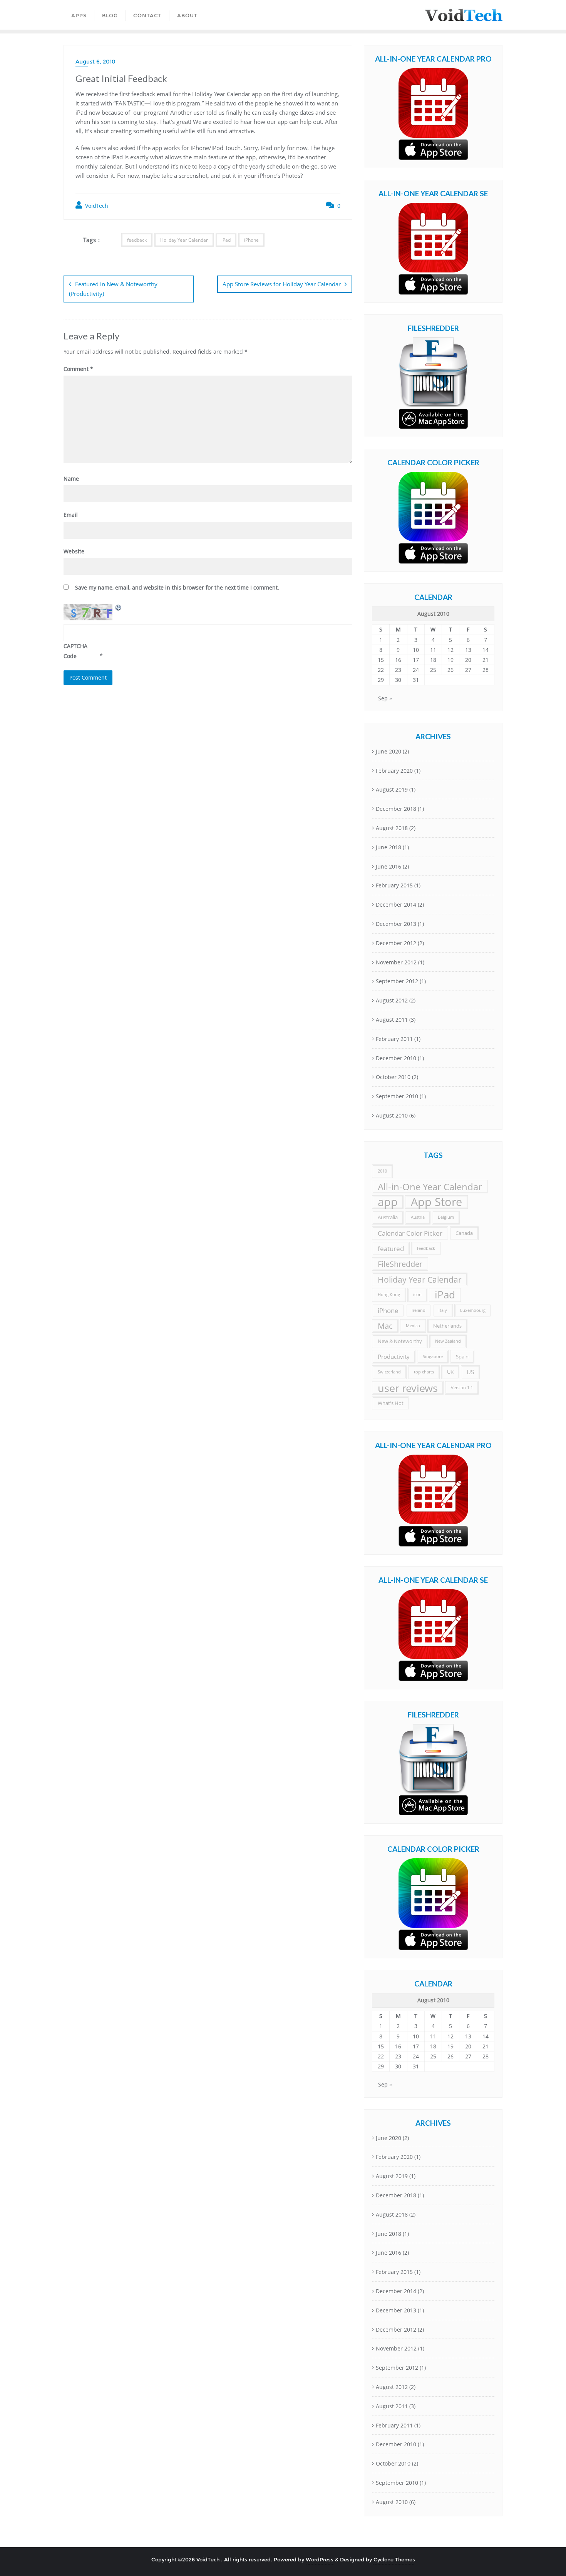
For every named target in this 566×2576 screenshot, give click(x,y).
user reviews (408, 1388)
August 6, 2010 (95, 62)
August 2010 (392, 1115)
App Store (436, 1202)
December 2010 (396, 1058)
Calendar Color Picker (410, 1233)
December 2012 (396, 943)
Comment (78, 369)
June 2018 (388, 847)
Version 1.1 (462, 1388)
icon (417, 1295)
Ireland (419, 1310)
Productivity (394, 1356)
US (470, 1372)
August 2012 (392, 1000)
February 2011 (394, 1039)
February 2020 (394, 771)
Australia (388, 1217)
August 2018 (392, 828)
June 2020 (388, 751)
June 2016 (388, 866)
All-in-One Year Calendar (430, 1187)
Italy (443, 1310)
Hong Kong (389, 1295)
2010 (382, 1171)
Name (71, 479)
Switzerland (389, 1372)
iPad (226, 240)
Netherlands (447, 1326)
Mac (385, 1326)
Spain (462, 1356)
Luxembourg (473, 1310)
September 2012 (397, 981)
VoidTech (96, 206)
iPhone (251, 240)
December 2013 (396, 924)
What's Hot (391, 1403)
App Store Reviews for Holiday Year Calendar (282, 284)
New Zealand (448, 1341)
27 (468, 670)
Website (74, 551)
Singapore (433, 1356)
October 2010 (393, 1077)
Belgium (446, 1217)
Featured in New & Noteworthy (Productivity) (113, 289)
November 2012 (396, 962)
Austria (418, 1217)
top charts (424, 1372)
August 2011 (392, 1020)
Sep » (385, 698)
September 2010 (397, 1096)
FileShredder (400, 1264)
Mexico (413, 1326)
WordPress (320, 2559)
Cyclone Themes (394, 2559)
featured (391, 1249)
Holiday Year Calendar (184, 240)
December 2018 (396, 809)
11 (433, 650)
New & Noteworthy (400, 1341)
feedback (137, 240)
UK (450, 1372)
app (388, 1202)
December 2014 (396, 905)
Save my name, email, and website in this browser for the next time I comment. (177, 587)
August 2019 (392, 789)
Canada (464, 1233)
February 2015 (394, 885)
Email (71, 515)
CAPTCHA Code (75, 651)
